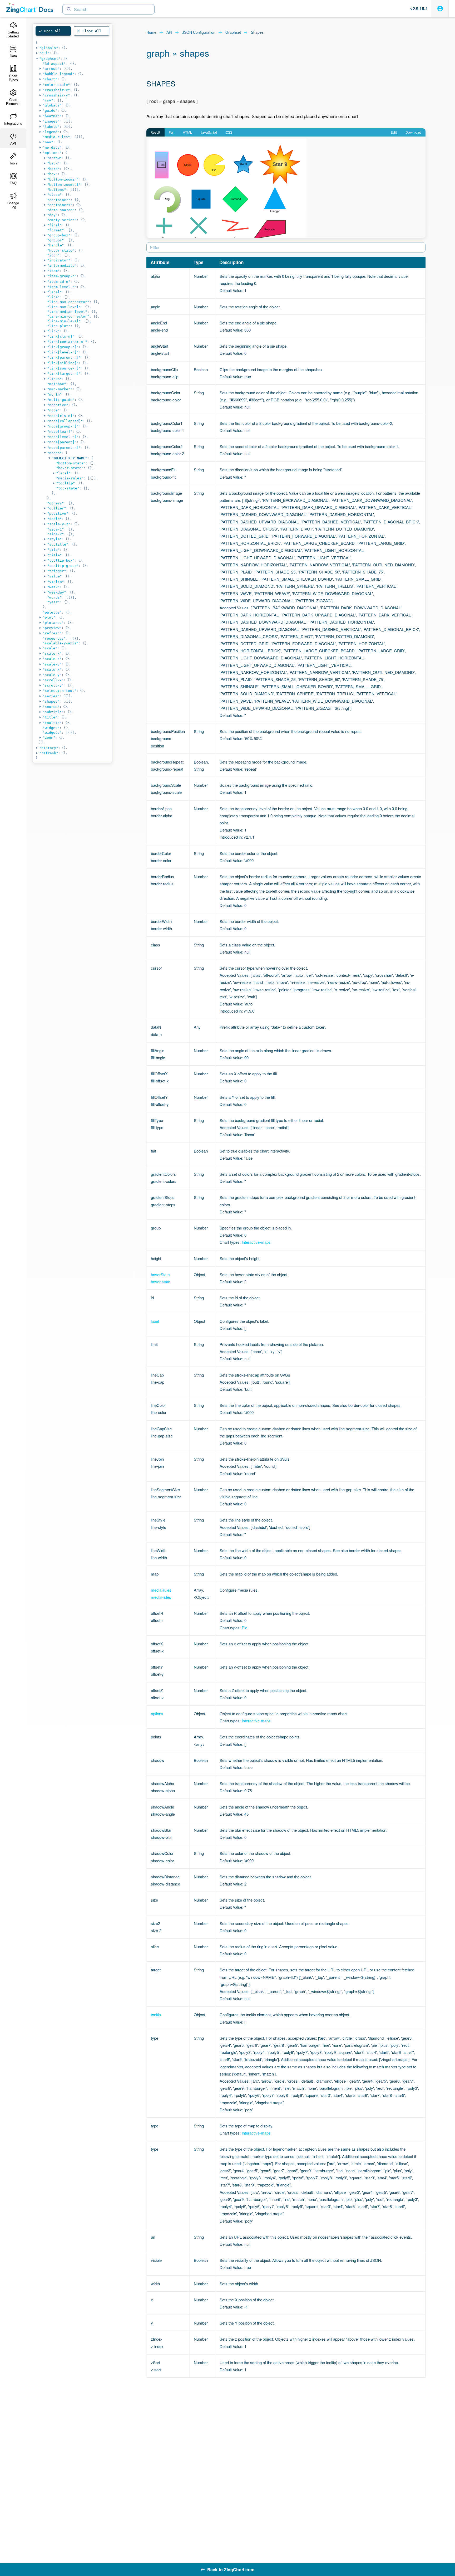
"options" (52, 153)
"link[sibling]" (63, 363)
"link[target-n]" (64, 374)
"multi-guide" (61, 400)
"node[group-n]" (63, 426)
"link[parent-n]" (64, 358)
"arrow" (55, 158)
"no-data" (52, 147)
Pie (244, 1628)
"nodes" (55, 453)
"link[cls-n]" (61, 336)
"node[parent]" (62, 442)
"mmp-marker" (60, 389)
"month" (55, 394)
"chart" (50, 79)
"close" (55, 195)
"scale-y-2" (59, 524)
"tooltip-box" (61, 560)
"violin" (56, 582)
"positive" (58, 514)
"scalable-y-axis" (61, 643)
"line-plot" (59, 326)
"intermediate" (62, 266)
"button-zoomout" (64, 185)
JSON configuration (199, 32)
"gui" (44, 53)
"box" (52, 174)
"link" (53, 331)
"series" (51, 696)
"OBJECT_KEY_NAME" (70, 458)
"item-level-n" (62, 287)
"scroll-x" (53, 680)
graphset (233, 32)
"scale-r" (52, 659)
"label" (55, 292)
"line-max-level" (64, 307)
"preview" (52, 628)
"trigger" (57, 571)
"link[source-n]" (64, 368)
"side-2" (56, 534)
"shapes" (51, 701)
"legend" (51, 132)
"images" (51, 121)
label (155, 1321)
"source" (51, 707)
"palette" (52, 612)
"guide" (50, 111)
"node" (53, 410)
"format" (56, 230)
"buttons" (57, 190)
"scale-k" (52, 653)
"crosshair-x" (56, 90)
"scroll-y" (53, 685)
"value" (55, 576)
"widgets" (52, 733)
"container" (59, 200)
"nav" (48, 142)
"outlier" (57, 508)
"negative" (58, 405)
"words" (55, 597)
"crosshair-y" (56, 95)
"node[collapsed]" (65, 421)
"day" (52, 215)
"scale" (55, 519)
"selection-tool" (60, 691)
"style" (55, 539)
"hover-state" (61, 251)
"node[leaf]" (60, 432)
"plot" (49, 617)
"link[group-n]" (63, 347)
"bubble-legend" (58, 74)
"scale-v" (52, 664)
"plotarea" (53, 623)
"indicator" (59, 260)
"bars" (53, 169)
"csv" (48, 100)
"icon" (53, 255)
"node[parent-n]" (64, 448)
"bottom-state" (71, 463)
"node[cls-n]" (61, 416)
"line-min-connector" (68, 316)
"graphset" (50, 59)
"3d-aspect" (54, 64)
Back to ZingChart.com (231, 2570)
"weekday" (57, 592)
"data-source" (61, 210)
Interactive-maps (256, 1242)
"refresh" (52, 633)
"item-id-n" (59, 282)
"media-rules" (56, 137)
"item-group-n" (62, 276)
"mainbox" (57, 384)
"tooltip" (66, 483)
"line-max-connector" (68, 302)
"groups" (56, 240)
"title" (55, 555)
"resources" (54, 638)
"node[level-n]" (63, 437)
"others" (56, 503)
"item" (53, 271)
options (157, 1714)
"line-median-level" (67, 312)
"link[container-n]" (67, 342)
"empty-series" (62, 220)
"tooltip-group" (63, 566)
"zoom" (49, 738)
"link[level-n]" (63, 352)
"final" (55, 225)
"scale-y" (52, 675)
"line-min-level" (64, 321)
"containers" (60, 205)
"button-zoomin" (63, 179)
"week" (53, 587)
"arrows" (51, 69)
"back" (53, 163)
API (169, 32)
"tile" (53, 550)
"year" (53, 602)
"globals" (49, 48)
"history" (49, 748)
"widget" (51, 728)
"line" (53, 297)
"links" (55, 379)
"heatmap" (52, 116)
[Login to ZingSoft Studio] (440, 9)
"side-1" (56, 529)
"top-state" (68, 488)
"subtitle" (58, 544)
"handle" (56, 245)
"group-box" (59, 235)
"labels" (51, 127)
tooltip (156, 2014)
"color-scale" (56, 85)
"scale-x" (52, 670)
